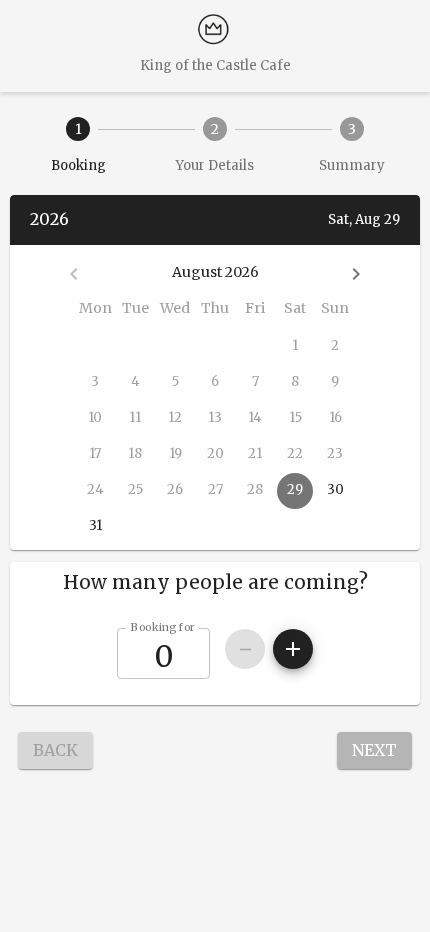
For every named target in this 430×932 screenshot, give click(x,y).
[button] (215, 582)
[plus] (293, 649)
